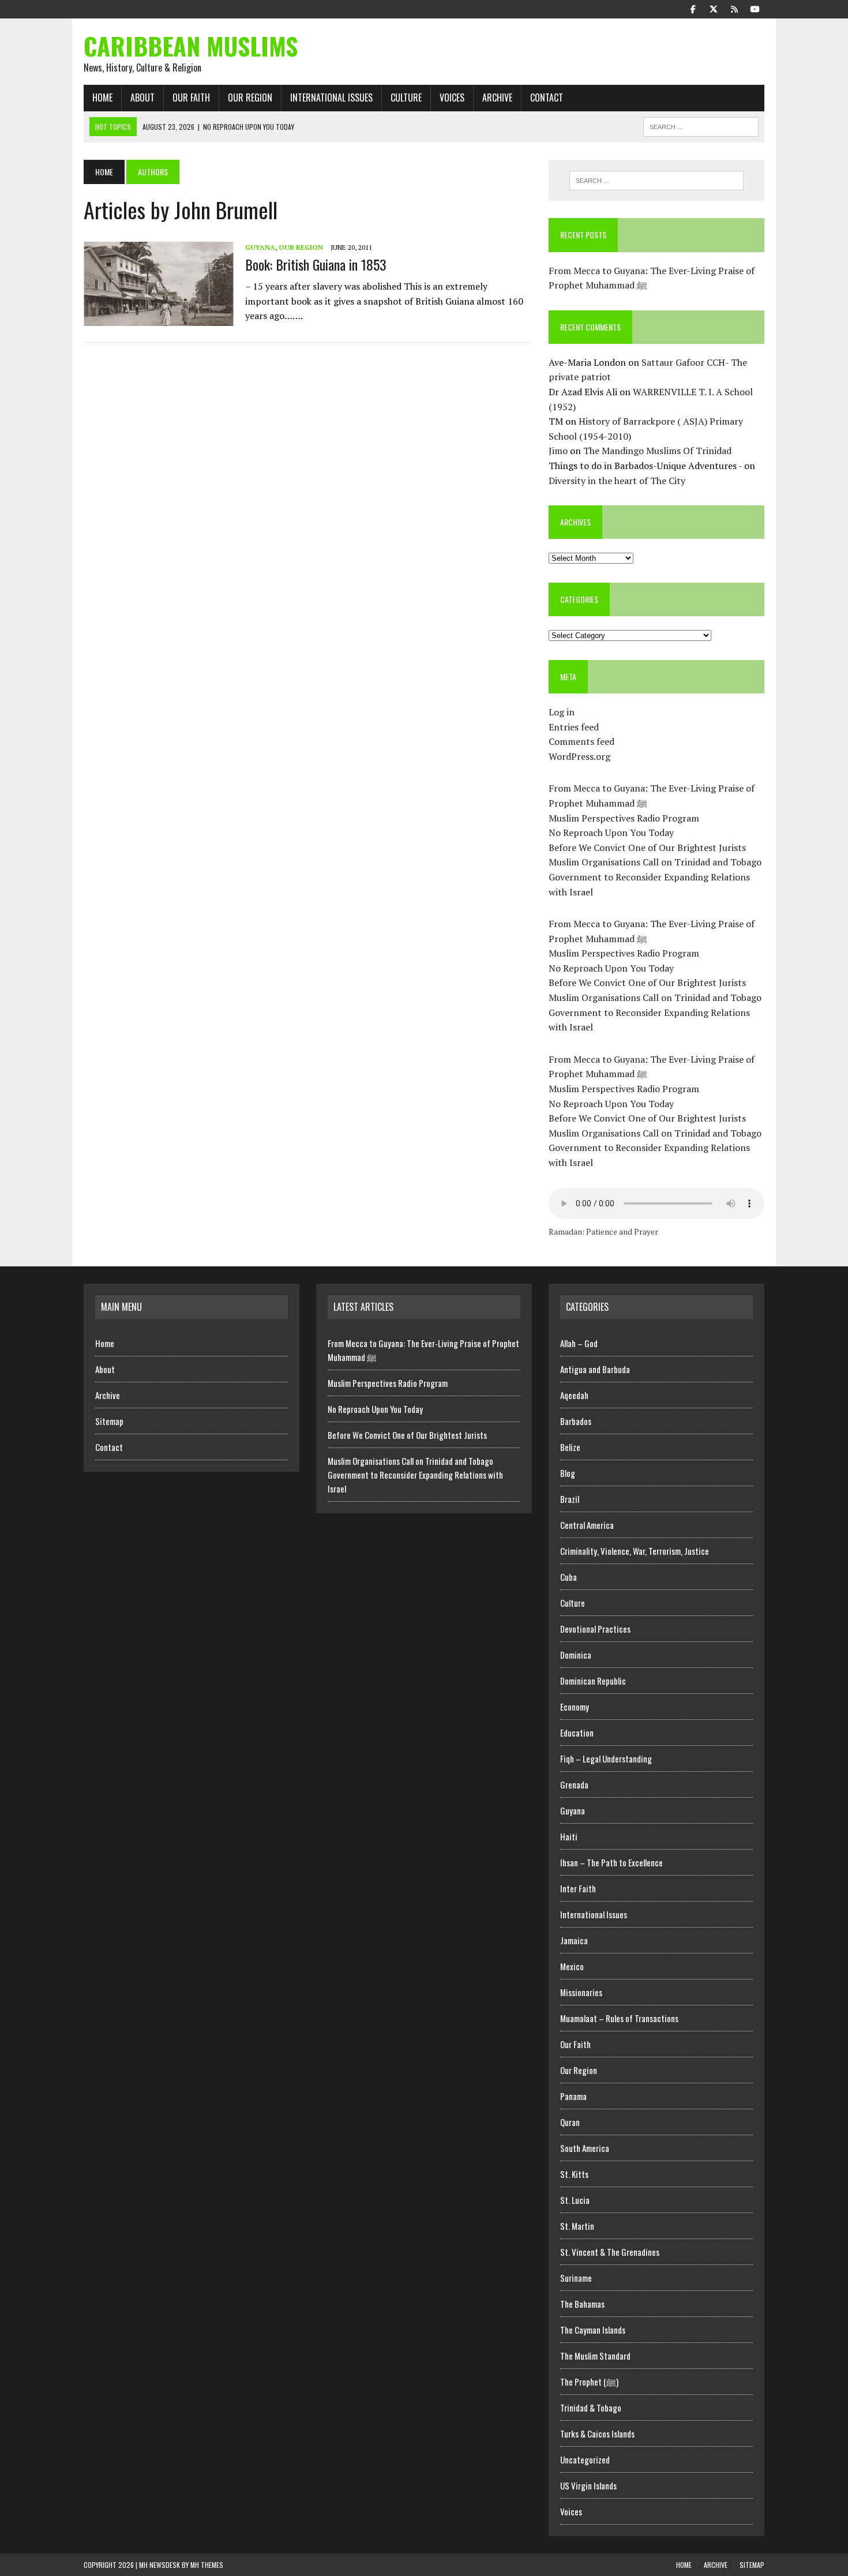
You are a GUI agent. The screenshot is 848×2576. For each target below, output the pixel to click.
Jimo (558, 451)
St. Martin (577, 2226)
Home (102, 98)
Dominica (576, 1655)
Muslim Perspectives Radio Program (624, 818)
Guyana (260, 247)
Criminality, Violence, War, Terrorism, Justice (635, 1551)
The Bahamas (582, 2304)
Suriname (576, 2278)
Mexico (572, 1966)
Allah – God (579, 1343)
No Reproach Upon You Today (611, 833)
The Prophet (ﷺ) (589, 2382)
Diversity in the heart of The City (617, 481)
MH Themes (207, 2565)
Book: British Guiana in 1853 (316, 264)
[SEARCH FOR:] (701, 125)
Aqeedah (574, 1395)
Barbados (576, 1421)
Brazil (570, 1499)
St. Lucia (575, 2200)
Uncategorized (585, 2459)
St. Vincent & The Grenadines (610, 2252)
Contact (547, 98)
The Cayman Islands (593, 2330)
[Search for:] (656, 181)
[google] (734, 8)
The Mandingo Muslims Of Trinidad (657, 451)
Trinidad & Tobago (591, 2408)
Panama (573, 2096)
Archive (497, 98)
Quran (570, 2122)
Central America (587, 1525)
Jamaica (574, 1940)
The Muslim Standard (595, 2356)
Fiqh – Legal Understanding (606, 1758)
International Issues (331, 98)
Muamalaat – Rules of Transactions (619, 2018)
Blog (568, 1473)
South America (585, 2148)
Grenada (574, 1784)
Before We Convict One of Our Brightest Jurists (647, 848)
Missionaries (581, 1992)
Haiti (569, 1836)
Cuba (569, 1577)
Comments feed (581, 741)
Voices (452, 98)
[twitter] (714, 8)
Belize (570, 1447)
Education (577, 1733)
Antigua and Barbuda (595, 1369)
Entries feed (574, 727)
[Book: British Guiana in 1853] (159, 318)
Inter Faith (578, 1888)
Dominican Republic (593, 1681)
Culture (406, 98)
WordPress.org (579, 756)
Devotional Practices (595, 1629)
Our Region (250, 98)
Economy (575, 1707)
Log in (562, 712)
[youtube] (755, 8)
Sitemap (109, 1421)
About (142, 98)
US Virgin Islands (588, 2485)
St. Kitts (574, 2174)
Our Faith (191, 98)
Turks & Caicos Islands (597, 2433)
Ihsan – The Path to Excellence (611, 1862)
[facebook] (693, 8)
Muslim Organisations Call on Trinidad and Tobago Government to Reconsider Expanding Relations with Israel (655, 877)
